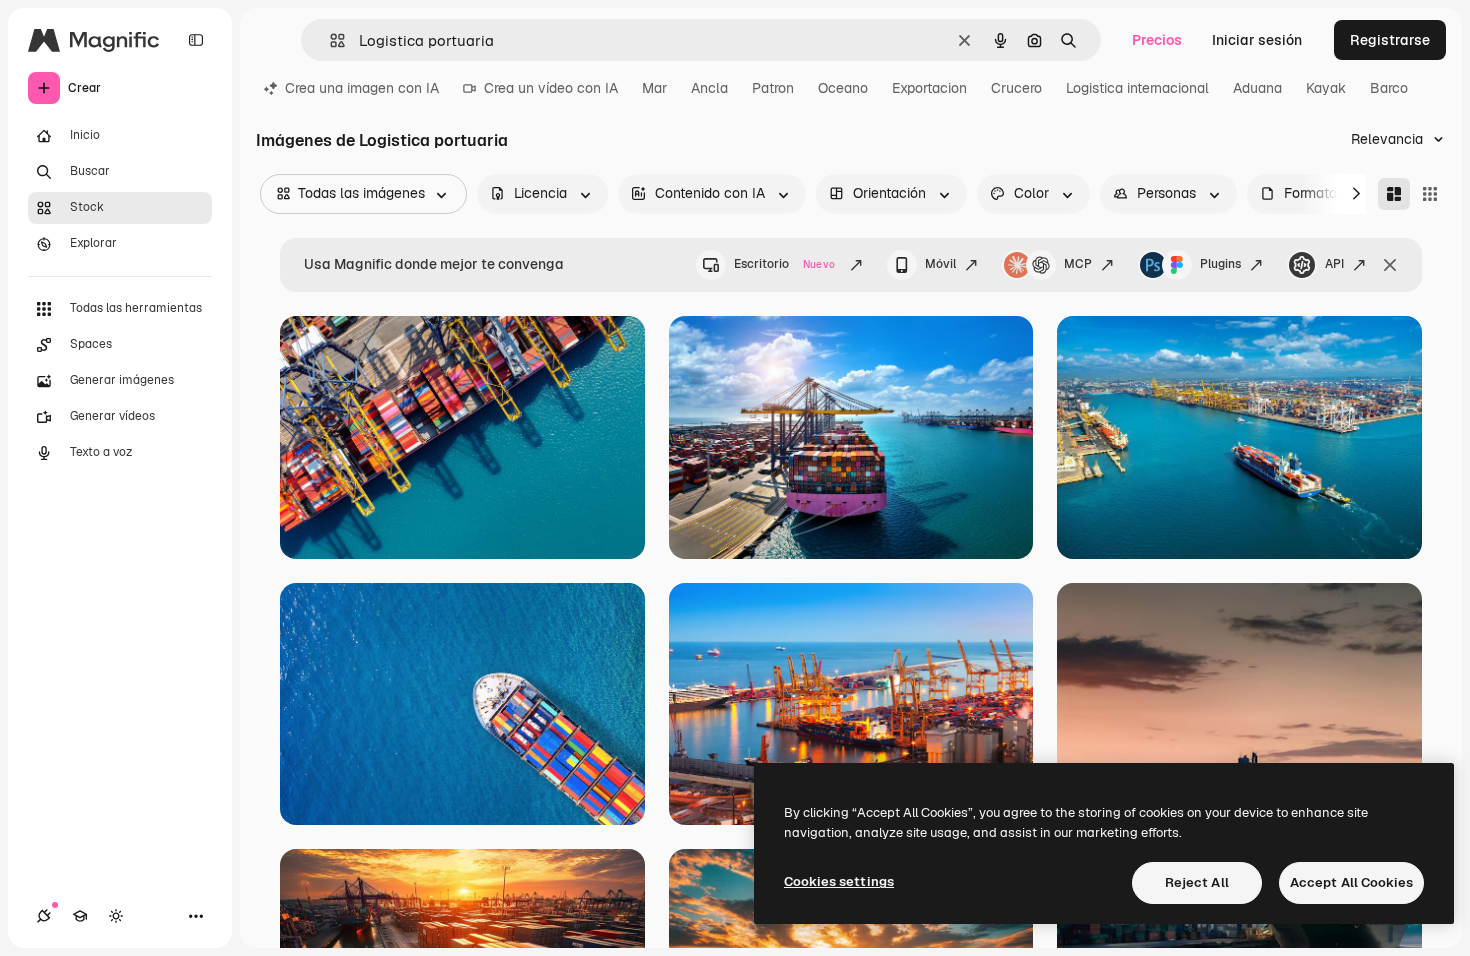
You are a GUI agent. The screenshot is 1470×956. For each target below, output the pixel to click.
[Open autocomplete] (329, 40)
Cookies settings (839, 881)
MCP (1078, 264)
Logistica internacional (1137, 88)
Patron (773, 88)
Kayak (1326, 88)
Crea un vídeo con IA (551, 88)
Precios (1157, 40)
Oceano (843, 88)
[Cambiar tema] (116, 916)
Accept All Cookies (1351, 882)
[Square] (1430, 194)
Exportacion (929, 88)
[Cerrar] (1390, 265)
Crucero (1016, 88)
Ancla (709, 88)
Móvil (940, 264)
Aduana (1257, 88)
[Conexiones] (44, 916)
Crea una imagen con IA (362, 88)
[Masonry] (1394, 194)
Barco (1389, 88)
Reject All (1197, 882)
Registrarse (1390, 40)
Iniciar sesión (1257, 40)
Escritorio (784, 264)
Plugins (1220, 264)
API (1334, 264)
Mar (654, 88)
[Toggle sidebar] (196, 40)
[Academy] (80, 916)
